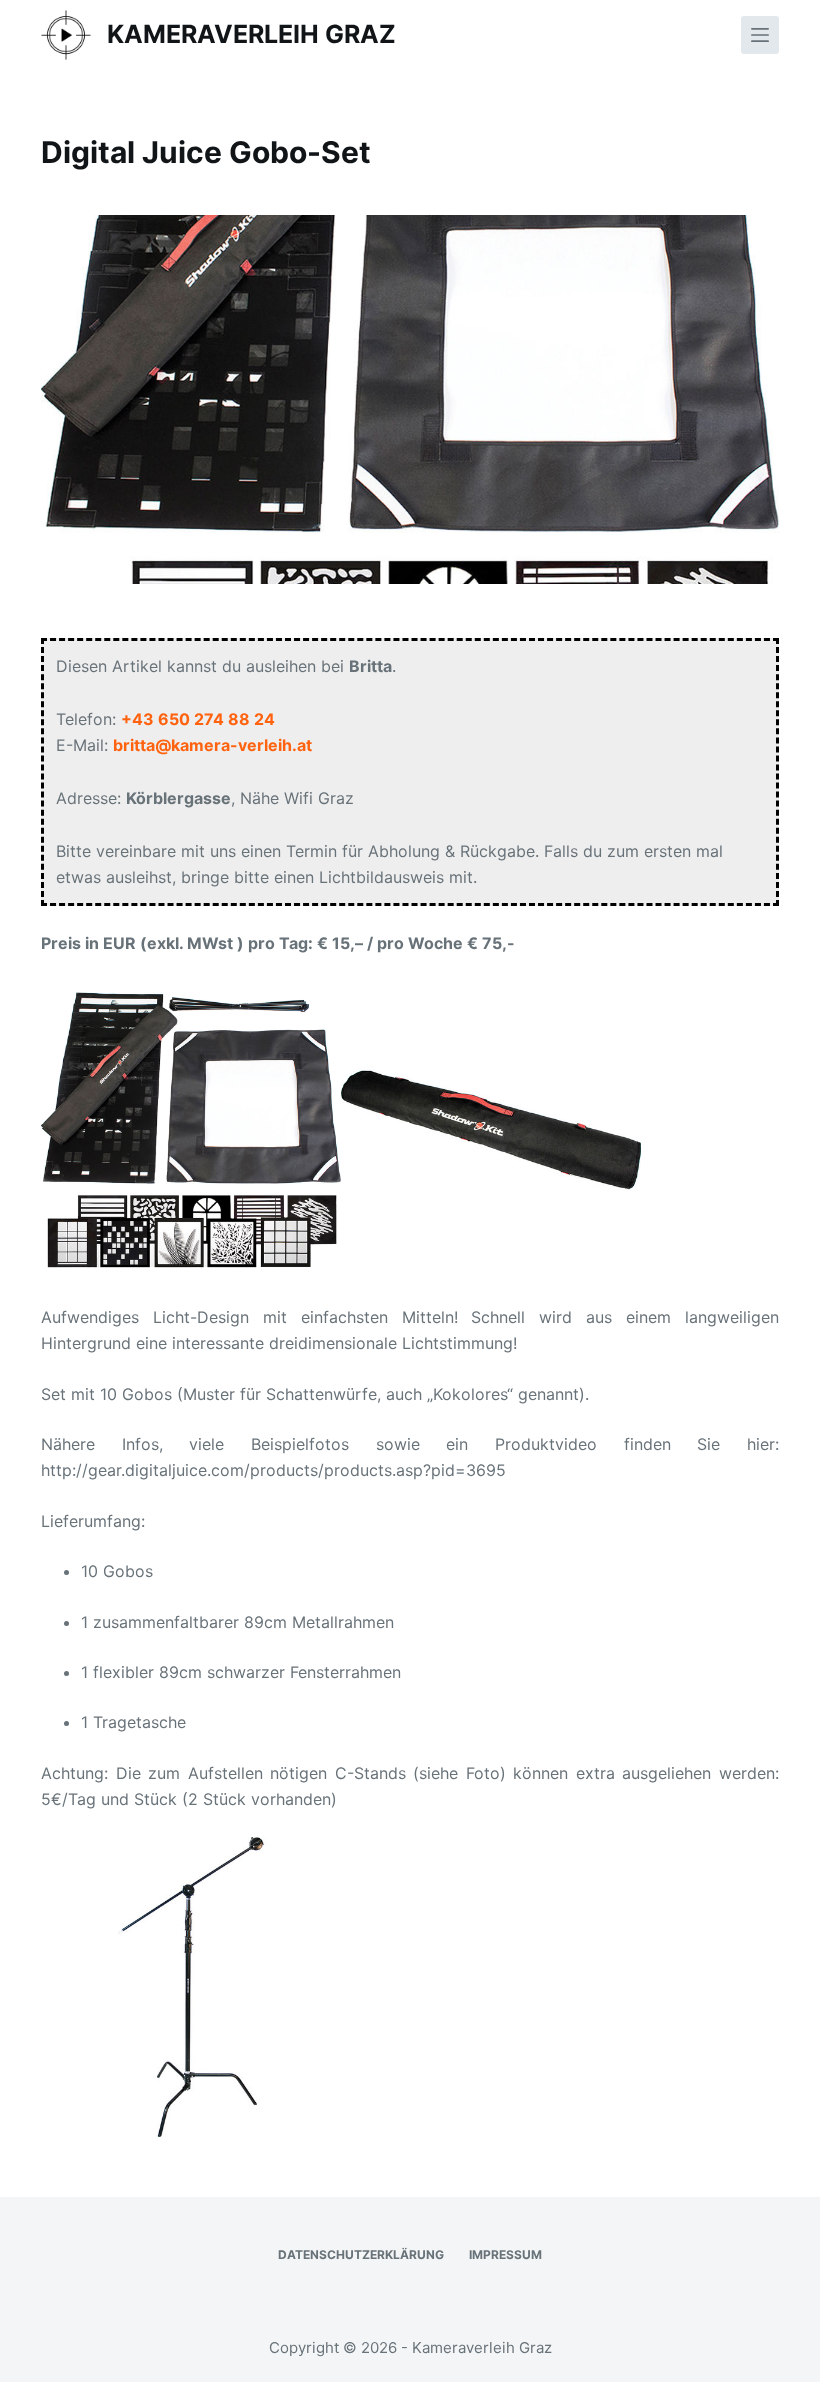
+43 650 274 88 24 (198, 719)
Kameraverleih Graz (251, 34)
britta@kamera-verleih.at (212, 745)
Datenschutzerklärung (361, 2254)
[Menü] (760, 35)
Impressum (505, 2254)
